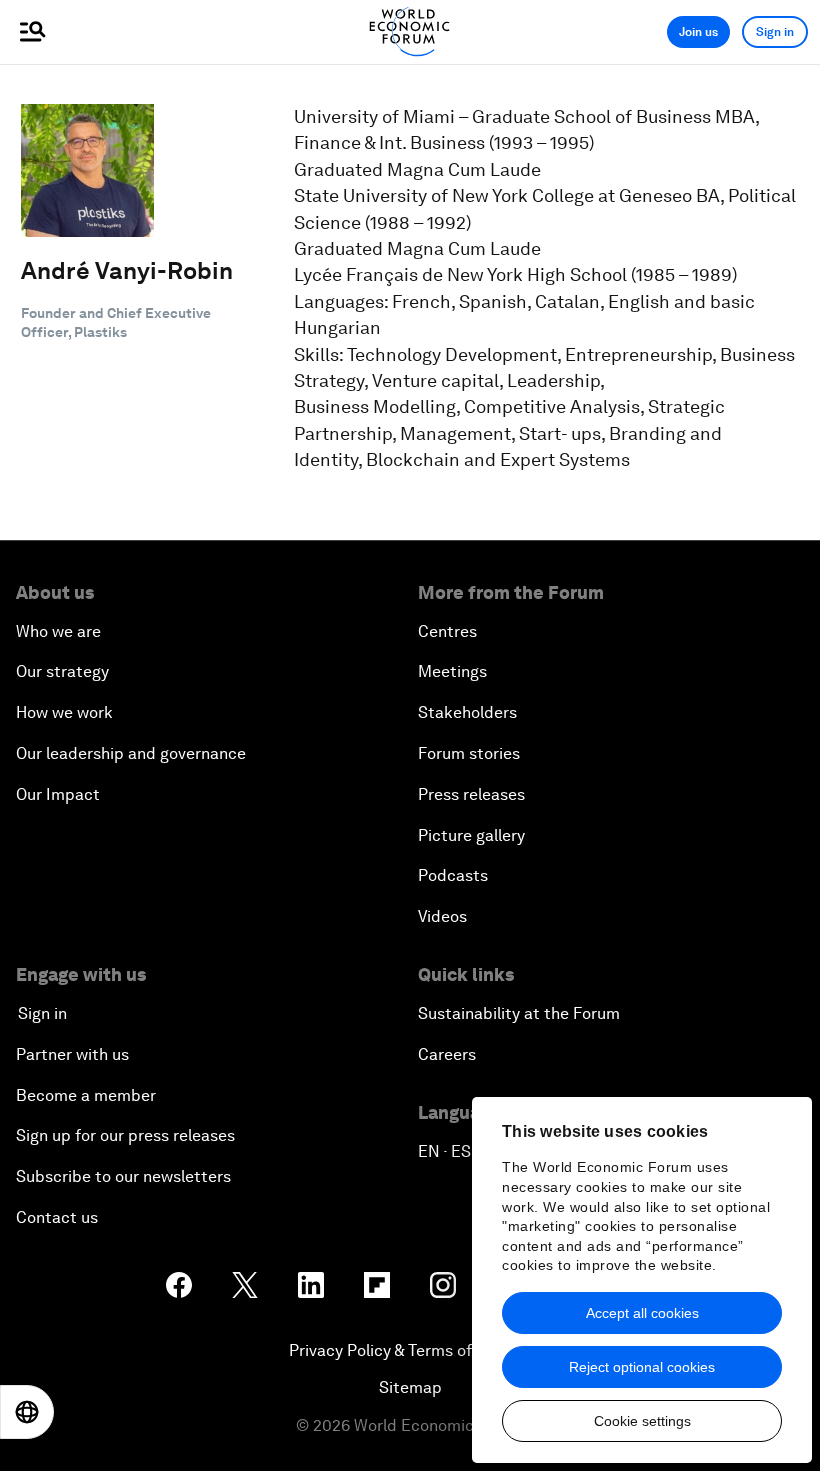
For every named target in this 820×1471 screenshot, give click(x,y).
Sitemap (410, 1387)
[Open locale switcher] (27, 1412)
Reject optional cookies (642, 1367)
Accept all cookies (642, 1313)
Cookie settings (642, 1421)
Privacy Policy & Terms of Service (410, 1350)
